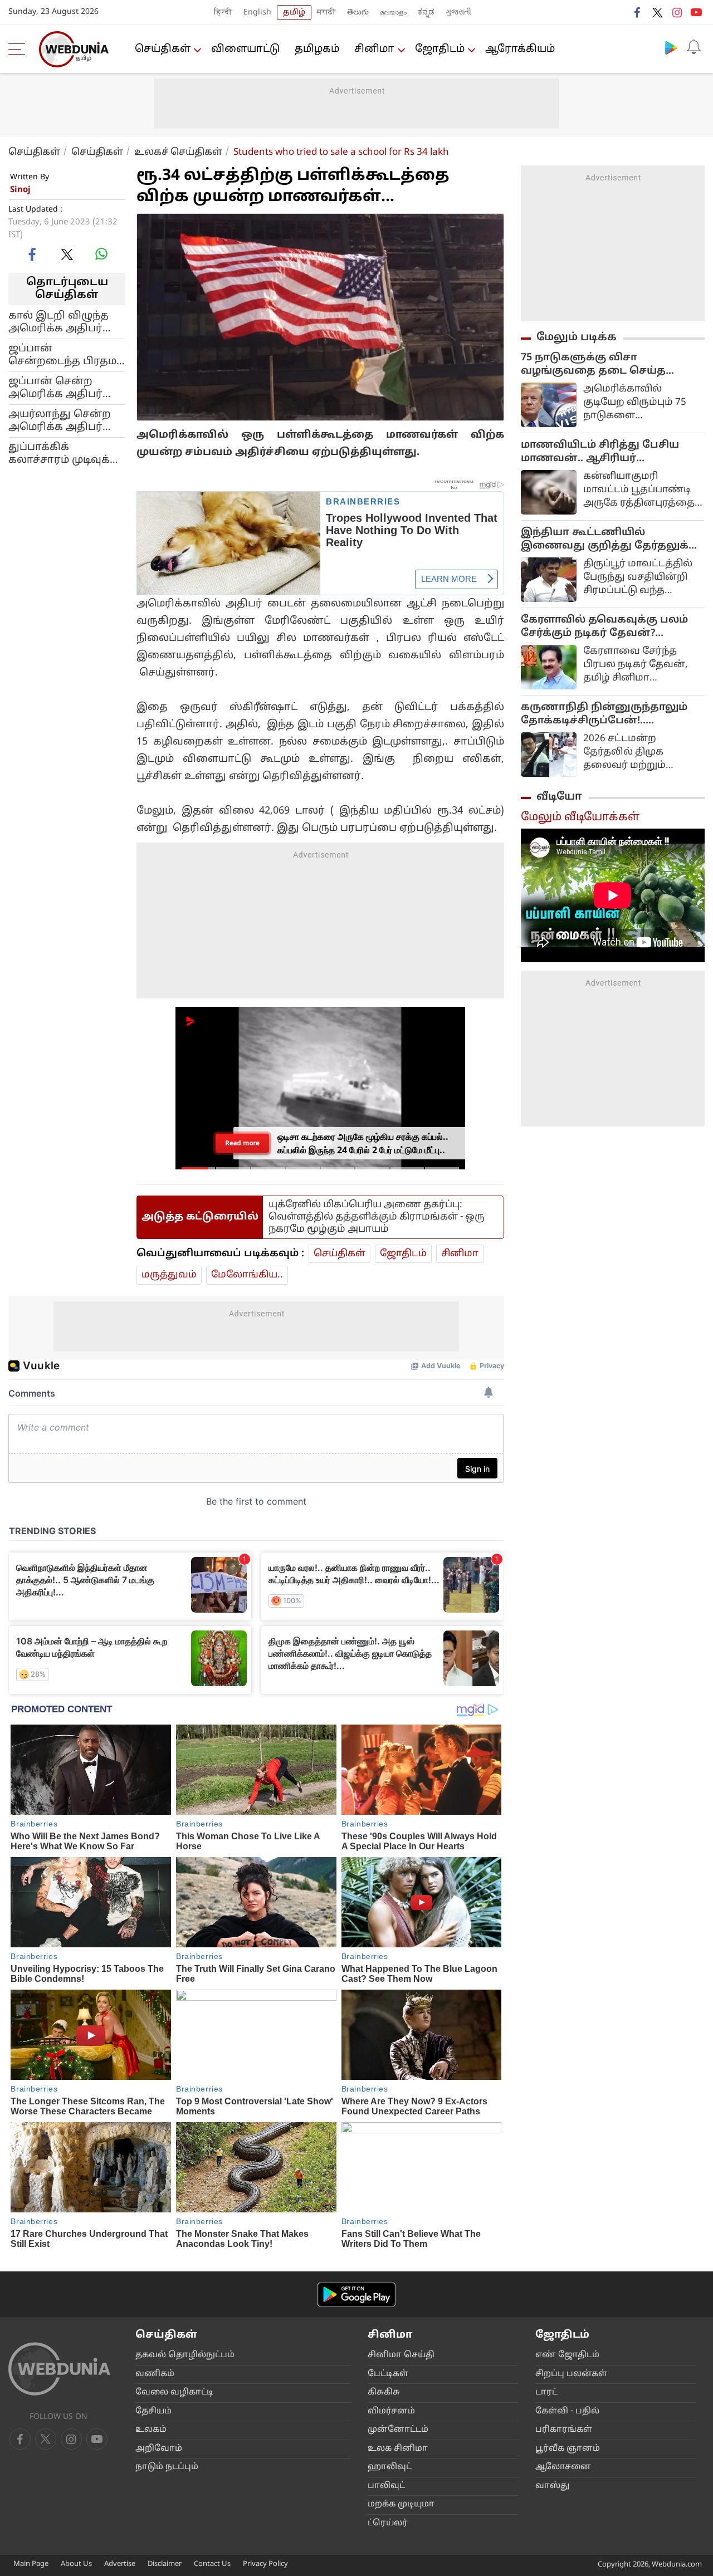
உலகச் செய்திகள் (178, 152)
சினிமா (374, 49)
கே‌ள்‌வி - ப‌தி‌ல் (567, 2411)
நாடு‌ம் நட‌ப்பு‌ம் (167, 2467)
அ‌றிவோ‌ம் (159, 2449)
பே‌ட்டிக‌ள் (388, 2374)
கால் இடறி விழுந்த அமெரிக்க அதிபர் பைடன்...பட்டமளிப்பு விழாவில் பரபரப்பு (61, 322)
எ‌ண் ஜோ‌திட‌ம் (567, 2355)
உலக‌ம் (151, 2430)
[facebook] (638, 12)
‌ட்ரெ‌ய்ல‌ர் (388, 2523)
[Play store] (671, 47)
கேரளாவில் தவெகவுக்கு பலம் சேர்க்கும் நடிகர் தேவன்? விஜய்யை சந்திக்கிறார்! (604, 627)
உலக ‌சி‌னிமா (398, 2449)
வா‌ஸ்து (552, 2486)
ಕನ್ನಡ (426, 13)
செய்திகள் (163, 49)
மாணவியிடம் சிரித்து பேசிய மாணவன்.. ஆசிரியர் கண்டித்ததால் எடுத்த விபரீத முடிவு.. (600, 452)
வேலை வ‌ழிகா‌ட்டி (174, 2393)
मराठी (326, 13)
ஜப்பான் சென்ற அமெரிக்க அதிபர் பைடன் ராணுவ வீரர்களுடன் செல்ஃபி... (55, 388)
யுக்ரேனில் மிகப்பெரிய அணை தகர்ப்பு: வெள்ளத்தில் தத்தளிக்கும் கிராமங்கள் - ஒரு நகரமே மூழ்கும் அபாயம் (377, 1217)
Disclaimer (165, 2564)
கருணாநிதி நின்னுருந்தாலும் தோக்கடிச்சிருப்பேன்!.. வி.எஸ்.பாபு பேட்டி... (604, 714)
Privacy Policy (265, 2564)
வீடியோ (559, 797)
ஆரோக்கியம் (520, 49)
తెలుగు (358, 13)
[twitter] (657, 12)
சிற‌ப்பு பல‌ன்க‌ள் (571, 2374)
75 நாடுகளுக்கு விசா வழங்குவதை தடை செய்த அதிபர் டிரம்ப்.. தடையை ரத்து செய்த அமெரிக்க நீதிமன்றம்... (605, 365)
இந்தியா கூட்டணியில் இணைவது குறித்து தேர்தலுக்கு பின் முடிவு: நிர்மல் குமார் (610, 540)
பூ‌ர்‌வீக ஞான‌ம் (568, 2449)
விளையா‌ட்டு (245, 49)
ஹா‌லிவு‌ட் (390, 2467)
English (257, 13)
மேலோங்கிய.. (247, 1275)
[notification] (694, 47)
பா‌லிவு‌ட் (386, 2486)
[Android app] (356, 2295)
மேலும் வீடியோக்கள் (580, 817)
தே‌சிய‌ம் (153, 2411)
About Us (76, 2564)
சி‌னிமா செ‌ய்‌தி (401, 2355)
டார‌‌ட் (546, 2393)
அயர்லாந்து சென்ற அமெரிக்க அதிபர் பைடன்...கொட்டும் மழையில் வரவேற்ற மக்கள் (62, 420)
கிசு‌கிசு (384, 2393)
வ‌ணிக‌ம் (155, 2374)
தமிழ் (294, 13)
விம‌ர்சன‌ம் (391, 2411)
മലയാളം (393, 13)
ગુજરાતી (458, 13)
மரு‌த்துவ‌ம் (169, 1275)
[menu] (19, 49)
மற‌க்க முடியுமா (401, 2504)
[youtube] (696, 12)
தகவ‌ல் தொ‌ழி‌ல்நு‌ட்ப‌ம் (185, 2355)
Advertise (120, 2564)
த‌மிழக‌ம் (317, 49)
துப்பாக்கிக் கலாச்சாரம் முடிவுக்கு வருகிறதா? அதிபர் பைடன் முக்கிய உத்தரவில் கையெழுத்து (64, 453)
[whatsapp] (101, 254)
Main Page (31, 2564)
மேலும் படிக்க (577, 337)
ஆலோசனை (563, 2467)
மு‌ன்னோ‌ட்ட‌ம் (398, 2430)
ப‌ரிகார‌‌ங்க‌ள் (564, 2430)
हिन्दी (223, 13)
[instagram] (677, 12)
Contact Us (212, 2564)
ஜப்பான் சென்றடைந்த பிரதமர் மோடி (66, 355)
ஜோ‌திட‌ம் (440, 49)
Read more (242, 1143)
